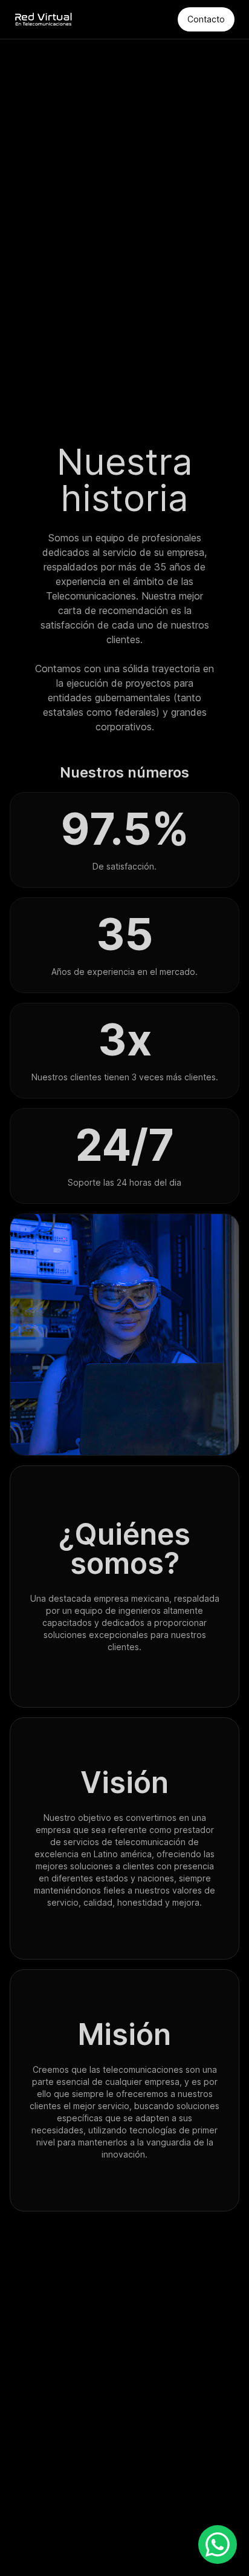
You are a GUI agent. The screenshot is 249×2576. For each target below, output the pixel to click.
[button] (218, 2545)
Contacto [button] (206, 19)
